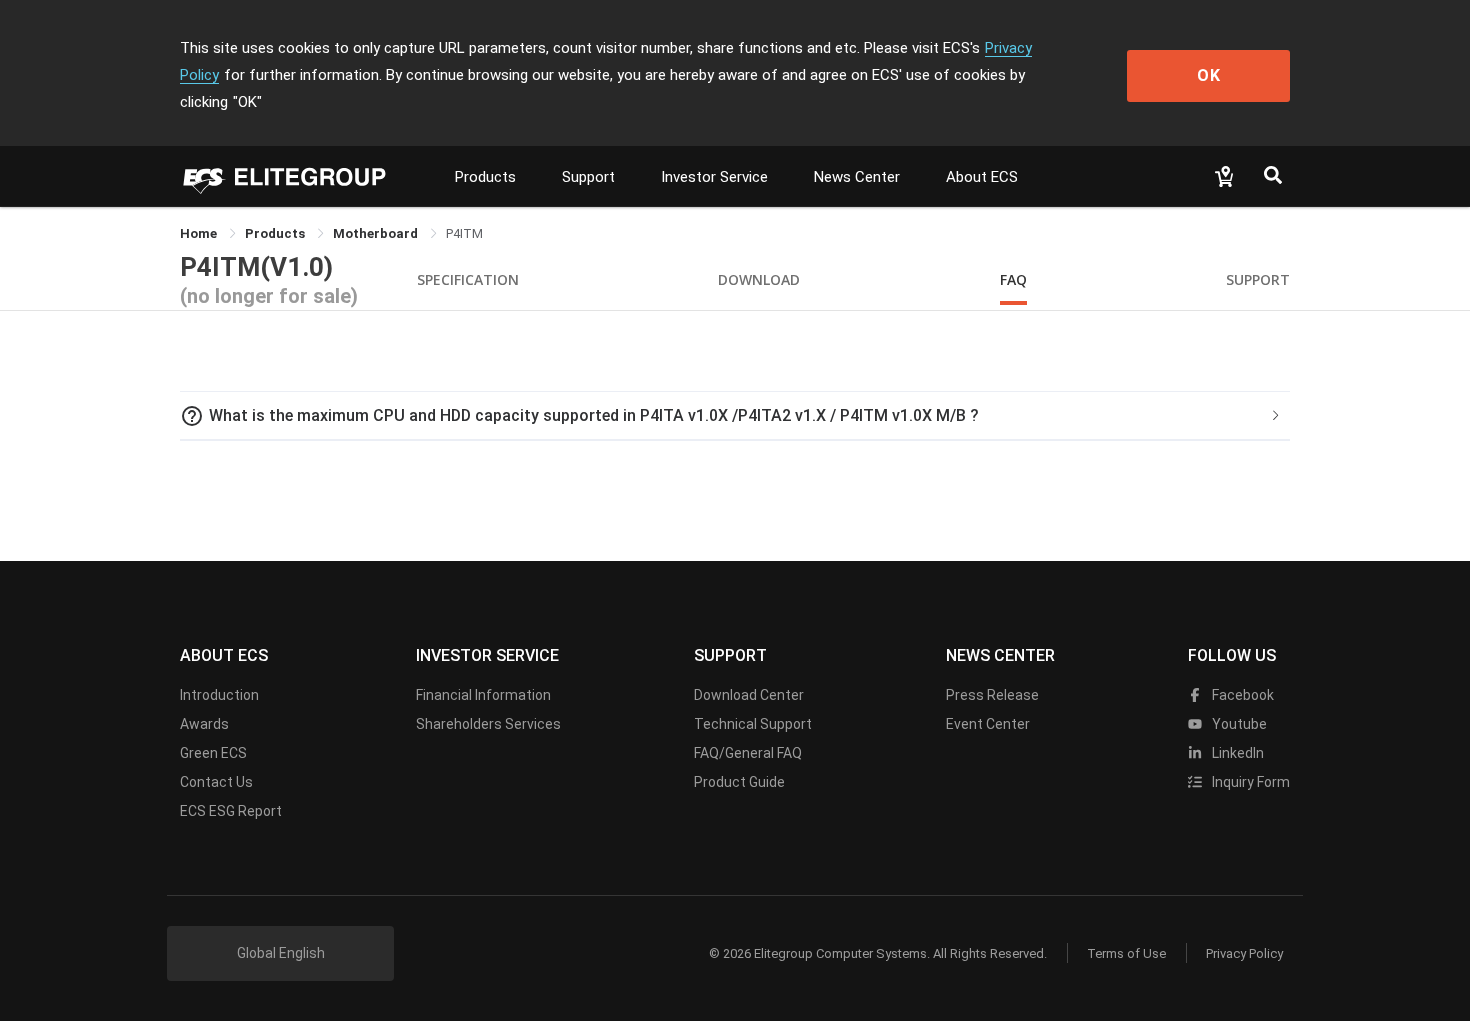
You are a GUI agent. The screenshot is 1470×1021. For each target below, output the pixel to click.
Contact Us (216, 782)
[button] (735, 416)
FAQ (1013, 279)
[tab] (735, 416)
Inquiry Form (1249, 782)
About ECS (982, 177)
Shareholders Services (488, 724)
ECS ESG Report (231, 811)
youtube (1238, 724)
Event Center (988, 724)
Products (485, 177)
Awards (204, 724)
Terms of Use (1126, 953)
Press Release (992, 695)
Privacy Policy (1244, 953)
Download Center (749, 695)
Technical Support (753, 724)
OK (1209, 75)
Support (588, 177)
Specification (468, 279)
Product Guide (739, 782)
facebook (1241, 695)
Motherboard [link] (377, 233)
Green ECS (213, 753)
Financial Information (483, 695)
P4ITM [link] (464, 233)
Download (759, 279)
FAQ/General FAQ (748, 753)
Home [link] (200, 233)
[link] (276, 233)
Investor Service (714, 177)
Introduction (219, 695)
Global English (281, 953)
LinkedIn (1236, 753)
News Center (857, 177)
